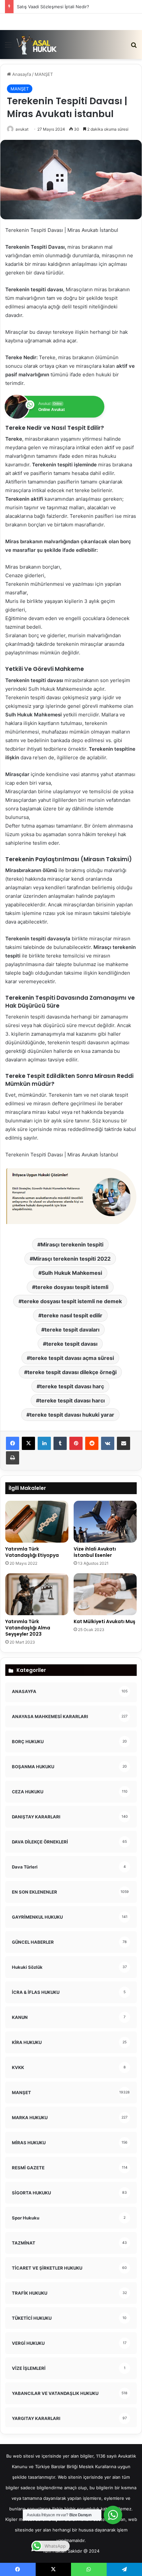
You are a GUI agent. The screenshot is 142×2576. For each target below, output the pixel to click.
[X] (28, 1443)
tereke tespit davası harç (72, 1386)
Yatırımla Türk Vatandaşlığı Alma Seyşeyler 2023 (28, 1628)
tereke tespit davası (72, 1344)
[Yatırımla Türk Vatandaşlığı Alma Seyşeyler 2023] (37, 1594)
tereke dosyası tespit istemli (72, 1287)
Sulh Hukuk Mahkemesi (72, 1273)
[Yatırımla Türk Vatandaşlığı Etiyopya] (37, 1522)
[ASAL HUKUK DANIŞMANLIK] (37, 45)
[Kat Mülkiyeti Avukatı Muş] (105, 1594)
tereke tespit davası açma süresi (72, 1358)
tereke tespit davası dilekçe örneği (72, 1372)
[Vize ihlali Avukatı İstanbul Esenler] (105, 1522)
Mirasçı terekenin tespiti (72, 1244)
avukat (22, 129)
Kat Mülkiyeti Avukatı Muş (105, 1621)
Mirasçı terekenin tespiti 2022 (72, 1259)
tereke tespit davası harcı (72, 1400)
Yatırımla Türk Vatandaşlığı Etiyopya (32, 1552)
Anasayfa (21, 74)
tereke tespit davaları (72, 1330)
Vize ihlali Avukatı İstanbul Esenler (95, 1552)
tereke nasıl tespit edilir (72, 1315)
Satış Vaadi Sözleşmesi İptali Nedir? (53, 7)
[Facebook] (13, 1443)
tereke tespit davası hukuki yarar (72, 1415)
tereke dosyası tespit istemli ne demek (72, 1301)
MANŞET (44, 74)
